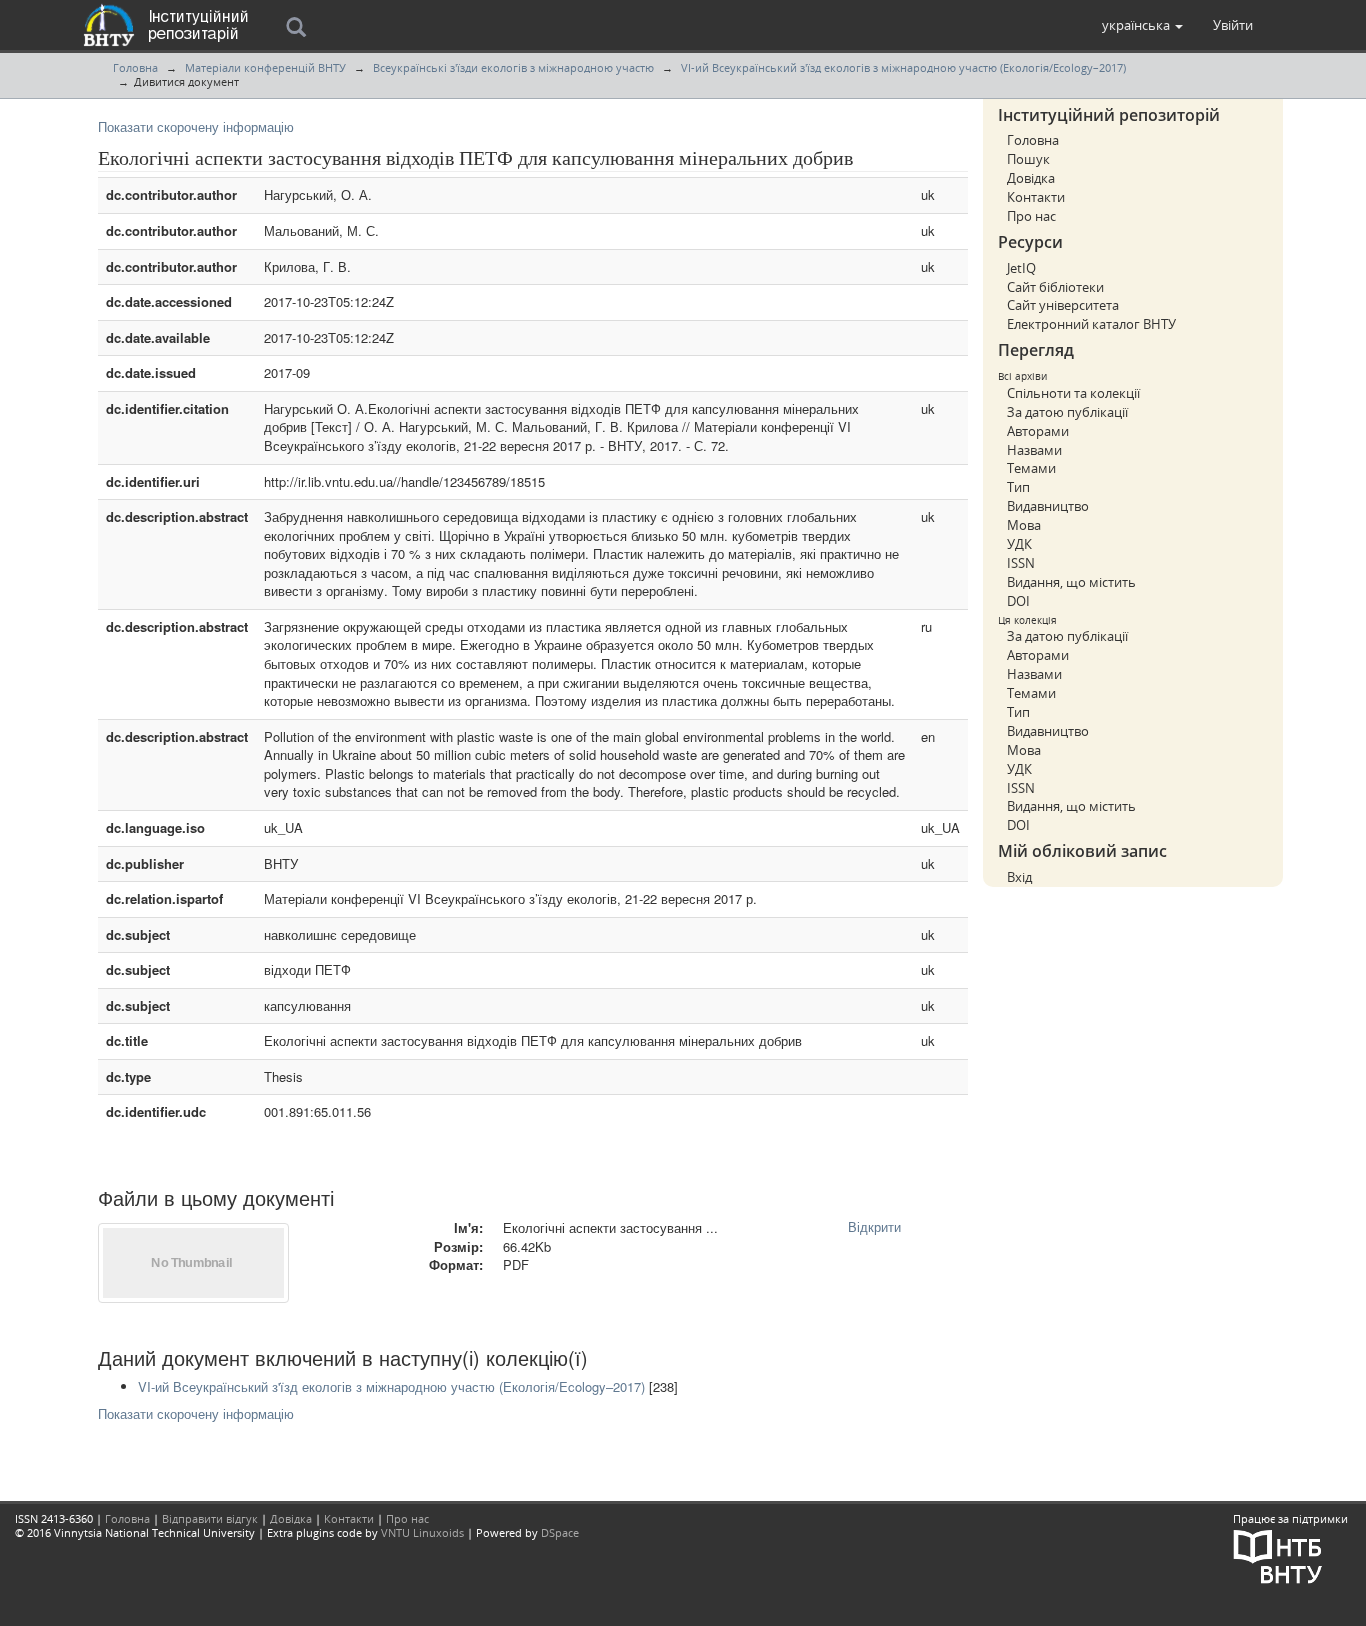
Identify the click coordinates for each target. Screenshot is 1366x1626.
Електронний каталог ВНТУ (1091, 324)
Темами (1031, 468)
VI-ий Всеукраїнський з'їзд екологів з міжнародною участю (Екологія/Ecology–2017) (903, 67)
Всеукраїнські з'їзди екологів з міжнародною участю (513, 67)
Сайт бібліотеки (1055, 287)
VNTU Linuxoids (422, 1532)
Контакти (1036, 197)
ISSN (1021, 563)
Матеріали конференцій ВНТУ (265, 67)
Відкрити (874, 1226)
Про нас (1031, 216)
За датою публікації (1067, 412)
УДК (1019, 544)
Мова (1024, 525)
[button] (1142, 25)
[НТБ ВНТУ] (1278, 1554)
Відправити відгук (210, 1518)
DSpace (560, 1532)
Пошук (1028, 159)
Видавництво (1048, 506)
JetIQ (1021, 268)
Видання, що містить (1071, 582)
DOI (1018, 601)
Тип (1018, 487)
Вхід (1019, 877)
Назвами (1034, 450)
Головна (135, 67)
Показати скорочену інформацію (196, 126)
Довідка (1031, 178)
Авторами (1038, 431)
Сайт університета (1063, 305)
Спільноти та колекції (1073, 393)
